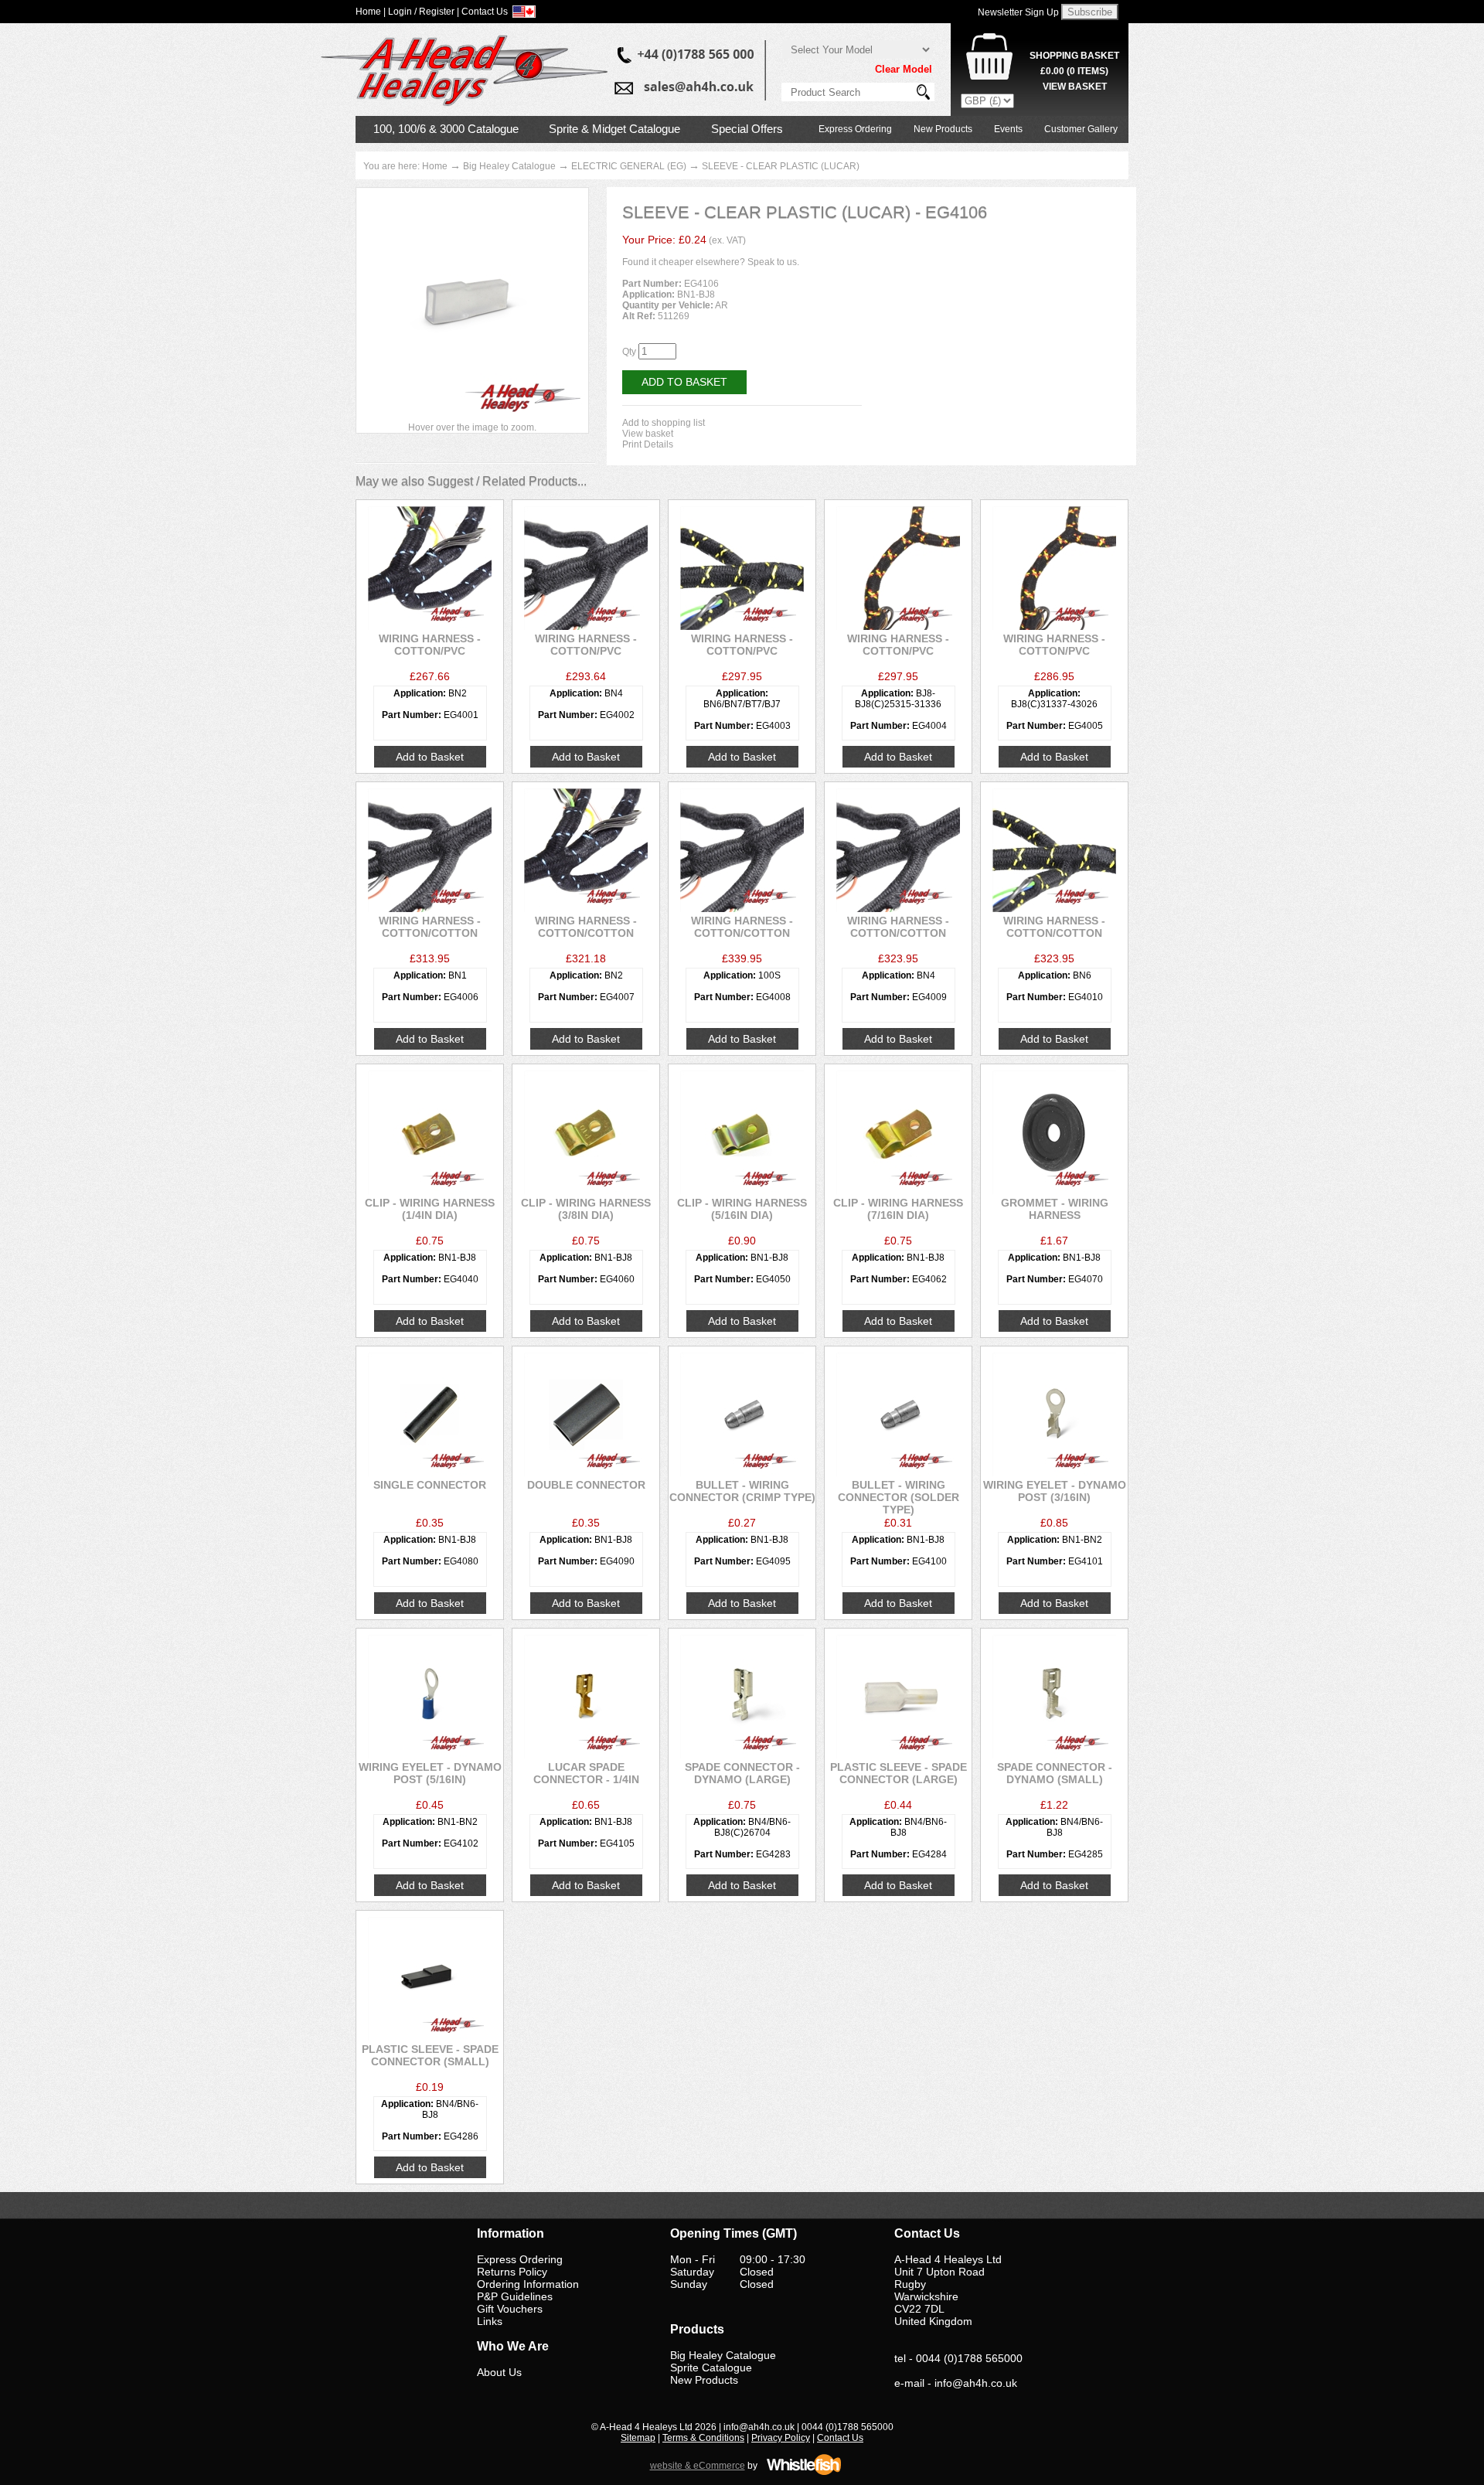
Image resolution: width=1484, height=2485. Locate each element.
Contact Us (840, 2438)
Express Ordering (855, 129)
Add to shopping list (664, 423)
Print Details (648, 444)
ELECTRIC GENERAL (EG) (629, 166)
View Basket (1075, 87)
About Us (499, 2372)
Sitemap (638, 2438)
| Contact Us (482, 12)
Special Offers (747, 129)
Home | (371, 12)
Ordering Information (528, 2284)
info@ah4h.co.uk (976, 2383)
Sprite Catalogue (711, 2368)
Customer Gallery (1081, 129)
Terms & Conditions (703, 2438)
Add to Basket (684, 382)
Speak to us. (773, 262)
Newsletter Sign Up (1018, 12)
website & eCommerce (698, 2466)
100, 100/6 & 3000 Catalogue (446, 129)
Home (435, 166)
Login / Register (421, 12)
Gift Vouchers (510, 2309)
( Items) (1074, 71)
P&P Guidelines (515, 2296)
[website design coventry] (804, 2473)
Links (490, 2321)
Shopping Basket (1074, 56)
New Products (943, 129)
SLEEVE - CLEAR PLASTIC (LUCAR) (781, 166)
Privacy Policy (781, 2438)
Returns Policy (512, 2272)
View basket (648, 434)
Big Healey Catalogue (509, 166)
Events (1008, 129)
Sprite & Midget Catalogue (614, 129)
